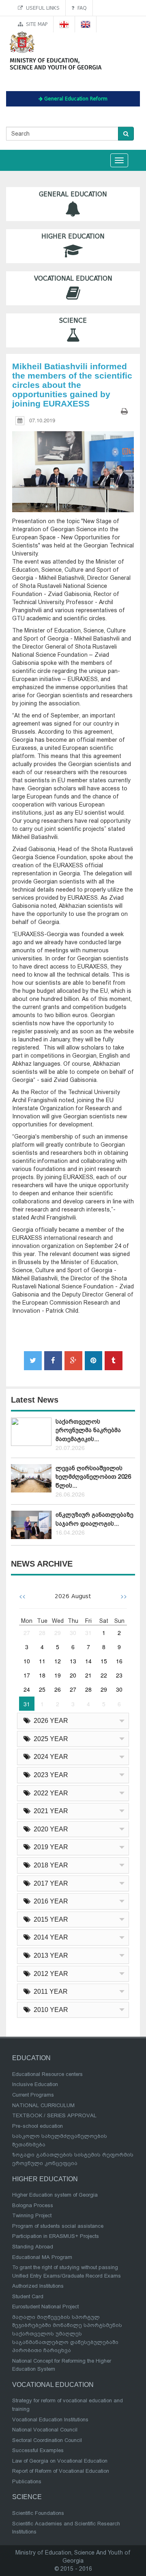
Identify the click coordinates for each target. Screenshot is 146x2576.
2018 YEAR (49, 1865)
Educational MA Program (42, 2257)
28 (42, 1633)
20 (73, 1675)
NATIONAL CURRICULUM (43, 2105)
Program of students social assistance (58, 2226)
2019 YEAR (49, 1847)
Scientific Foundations (38, 2513)
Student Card (28, 2296)
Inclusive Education (35, 2084)
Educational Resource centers (47, 2074)
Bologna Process (33, 2205)
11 (42, 1661)
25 (42, 1689)
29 (58, 1633)
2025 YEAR (49, 1739)
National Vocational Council (45, 2430)
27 (27, 1633)
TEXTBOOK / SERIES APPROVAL (54, 2115)
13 (73, 1661)
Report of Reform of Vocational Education (61, 2471)
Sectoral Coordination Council (47, 2440)
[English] (86, 24)
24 (27, 1689)
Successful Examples (38, 2450)
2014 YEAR (49, 1937)
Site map (35, 24)
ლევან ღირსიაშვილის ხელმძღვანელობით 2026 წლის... (93, 1477)
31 (88, 1633)
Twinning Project (32, 2215)
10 (27, 1661)
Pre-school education (38, 2126)
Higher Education (73, 236)
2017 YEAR (49, 1883)
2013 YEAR (49, 1955)
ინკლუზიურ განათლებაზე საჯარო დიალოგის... (94, 1519)
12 (58, 1661)
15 (104, 1661)
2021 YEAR (49, 1811)
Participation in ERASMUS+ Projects (56, 2236)
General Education (73, 194)
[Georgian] (64, 24)
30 (73, 1633)
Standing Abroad (33, 2247)
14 (88, 1661)
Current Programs (33, 2095)
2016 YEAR (49, 1901)
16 (119, 1661)
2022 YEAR (49, 1793)
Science (73, 321)
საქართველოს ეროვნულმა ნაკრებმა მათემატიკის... (88, 1430)
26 (58, 1689)
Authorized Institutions (38, 2286)
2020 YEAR (49, 1829)
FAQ (81, 8)
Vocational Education (73, 279)
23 (119, 1675)
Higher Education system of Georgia (55, 2195)
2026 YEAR (49, 1721)
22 (104, 1675)
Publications (27, 2481)
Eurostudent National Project (45, 2307)
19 (58, 1675)
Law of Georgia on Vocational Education (60, 2461)
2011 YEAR (49, 1992)
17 (27, 1675)
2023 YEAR (49, 1775)
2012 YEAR (49, 1974)
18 (42, 1675)
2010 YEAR (49, 2010)
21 (88, 1675)
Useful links (41, 8)
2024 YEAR (49, 1757)
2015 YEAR (49, 1919)
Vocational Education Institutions (50, 2420)
